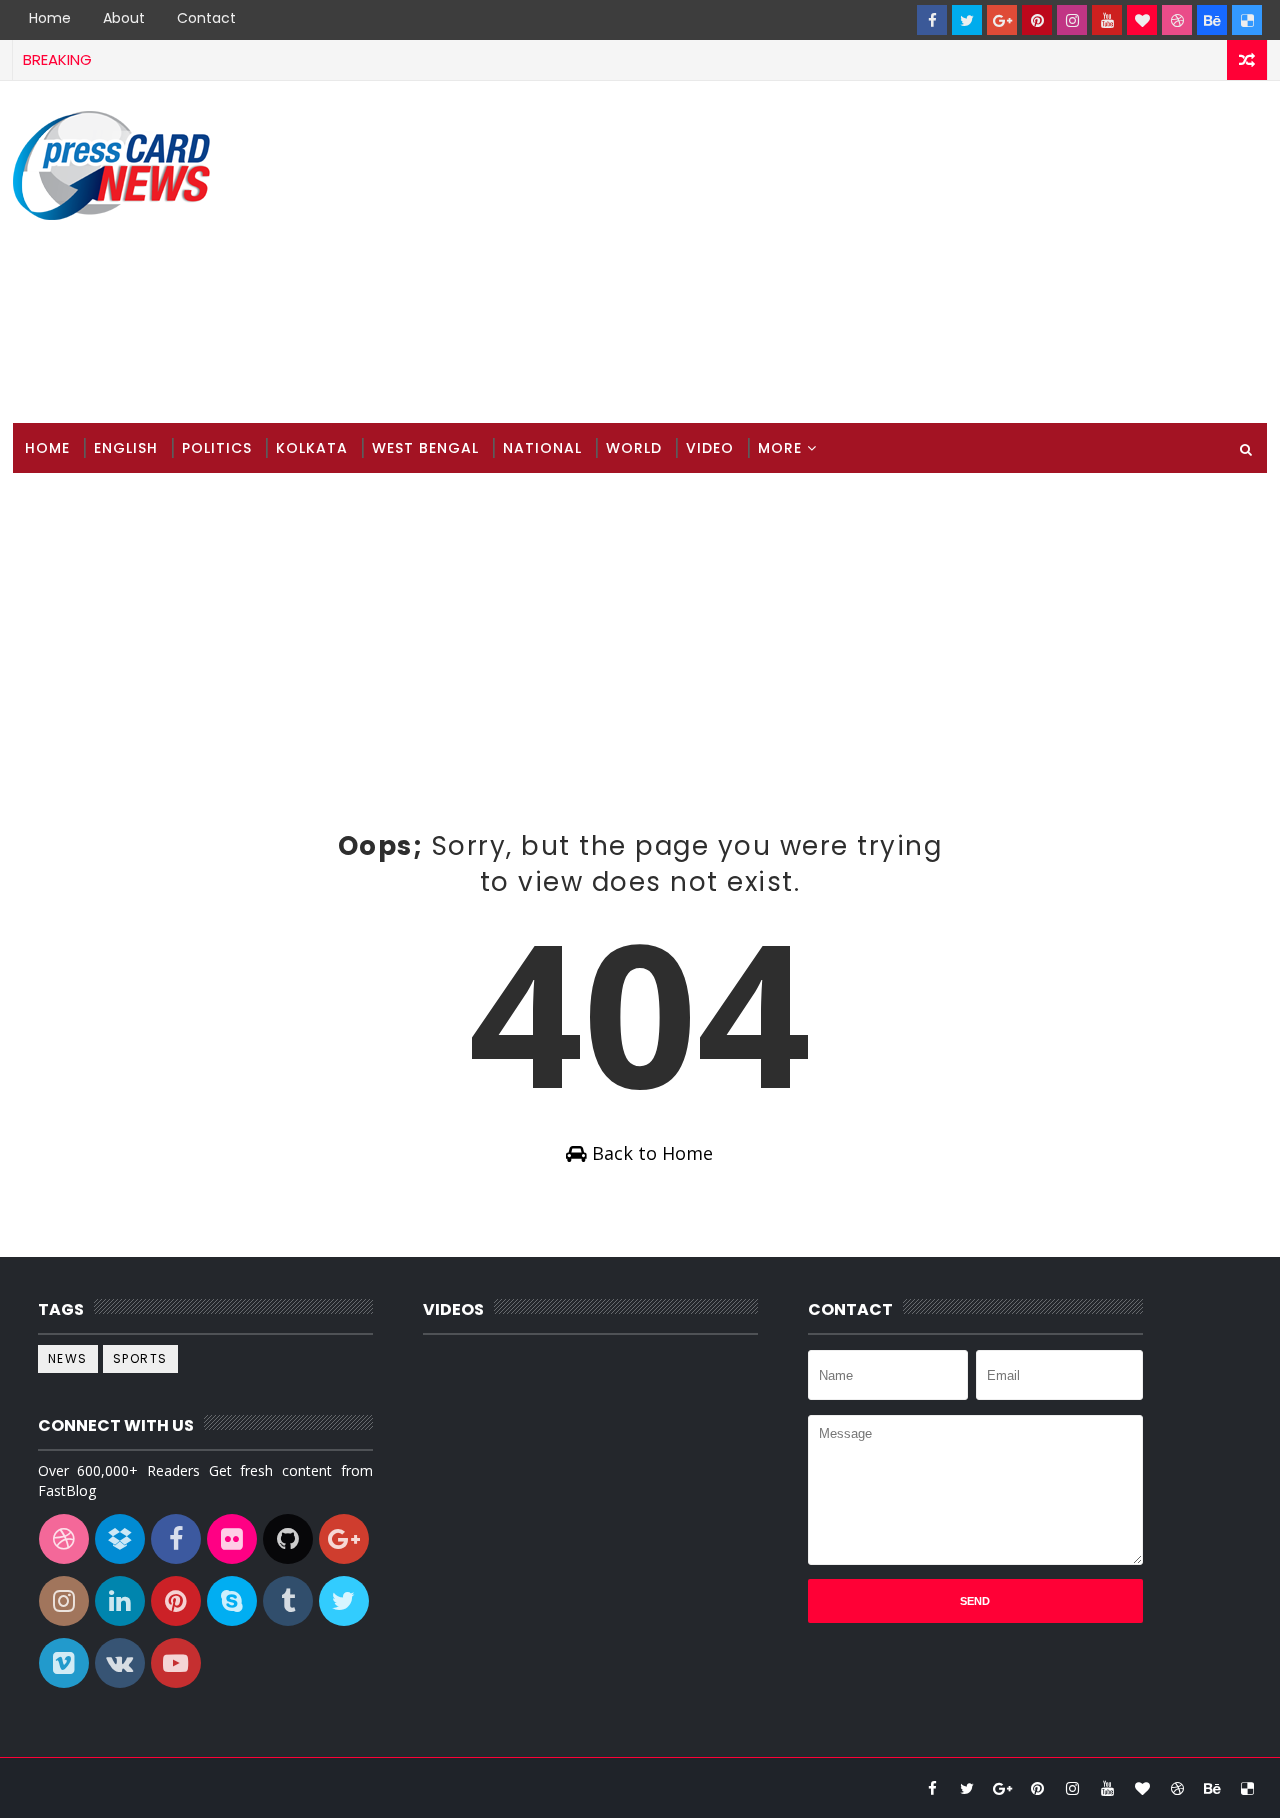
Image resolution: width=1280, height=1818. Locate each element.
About (124, 18)
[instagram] (1072, 20)
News (68, 1358)
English (126, 448)
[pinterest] (1037, 20)
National (542, 448)
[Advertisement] (902, 253)
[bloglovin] (1142, 20)
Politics (217, 448)
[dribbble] (1177, 20)
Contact (206, 18)
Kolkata (312, 448)
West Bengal (425, 448)
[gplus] (1002, 20)
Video (710, 448)
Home (50, 18)
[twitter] (967, 20)
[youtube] (1107, 20)
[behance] (1212, 20)
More (780, 448)
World (634, 448)
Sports (140, 1358)
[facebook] (932, 20)
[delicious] (1247, 20)
